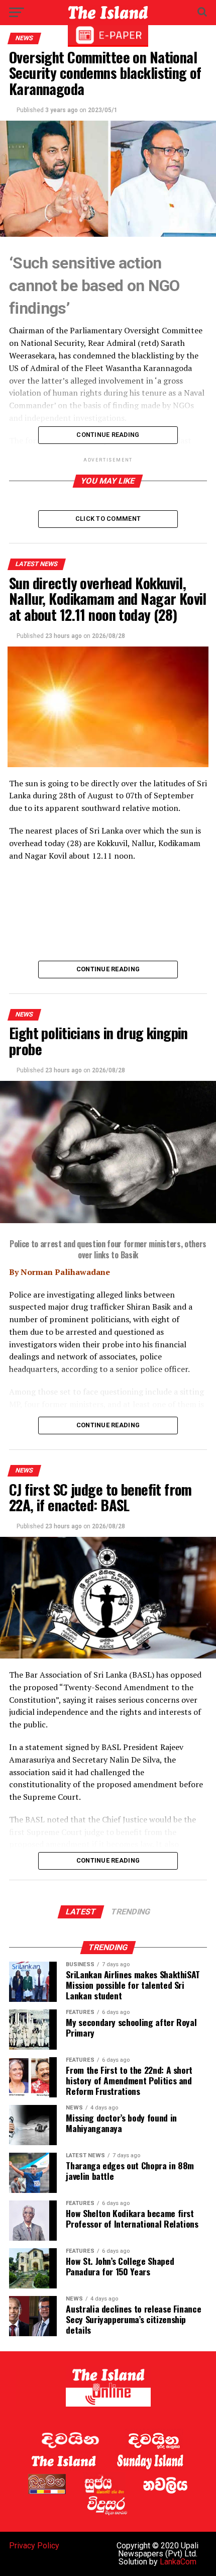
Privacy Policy (34, 2546)
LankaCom (178, 2562)
